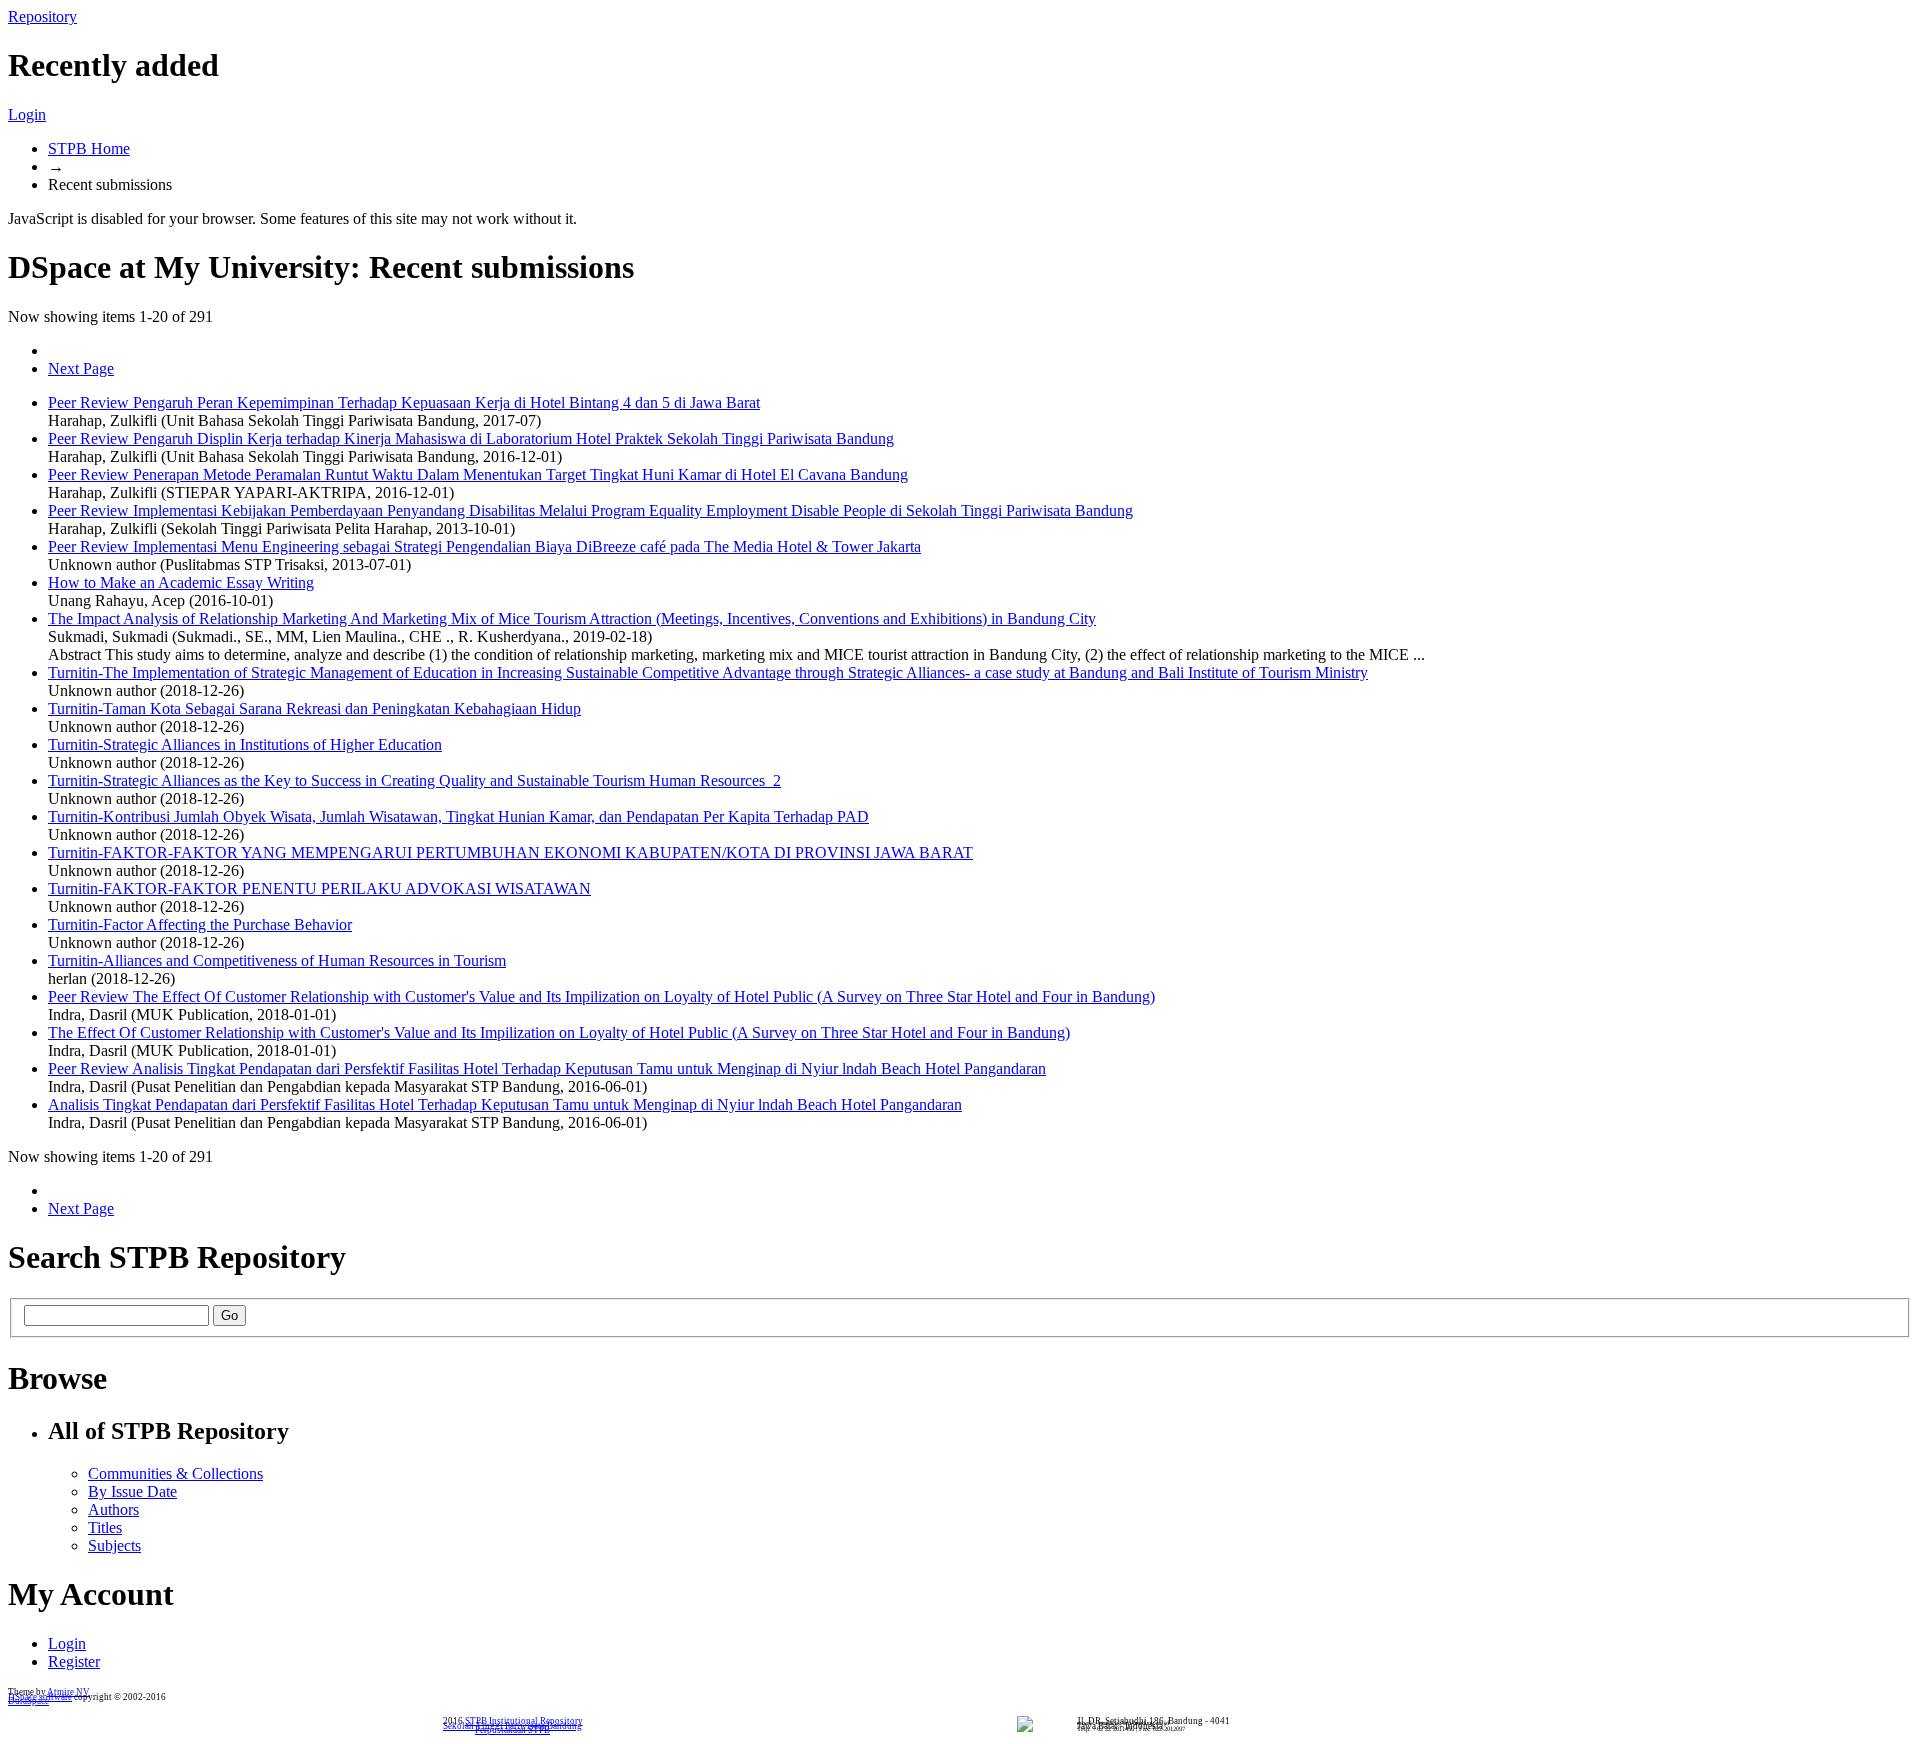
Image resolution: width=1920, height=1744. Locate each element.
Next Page (81, 368)
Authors (113, 1509)
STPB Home (89, 148)
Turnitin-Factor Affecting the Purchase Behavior (200, 924)
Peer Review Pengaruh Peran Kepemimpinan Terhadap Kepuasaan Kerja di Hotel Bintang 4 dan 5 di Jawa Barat (404, 402)
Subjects (114, 1545)
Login (27, 114)
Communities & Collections (175, 1473)
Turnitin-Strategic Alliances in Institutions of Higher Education (245, 744)
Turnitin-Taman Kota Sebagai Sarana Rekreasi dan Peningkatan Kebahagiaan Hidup (314, 708)
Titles (105, 1527)
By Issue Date (132, 1491)
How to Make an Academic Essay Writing (181, 582)
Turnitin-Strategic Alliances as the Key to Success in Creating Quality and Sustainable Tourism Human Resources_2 (414, 780)
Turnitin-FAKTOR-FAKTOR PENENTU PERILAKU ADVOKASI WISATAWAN (319, 888)
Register (74, 1661)
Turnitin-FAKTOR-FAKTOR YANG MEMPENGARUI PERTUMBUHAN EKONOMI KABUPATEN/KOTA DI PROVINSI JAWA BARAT (510, 852)
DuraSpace (28, 1701)
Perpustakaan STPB (512, 1730)
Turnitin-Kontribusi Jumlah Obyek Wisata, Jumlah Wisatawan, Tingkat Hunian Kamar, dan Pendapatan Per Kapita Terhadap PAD (458, 816)
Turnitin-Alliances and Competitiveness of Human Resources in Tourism (277, 960)
